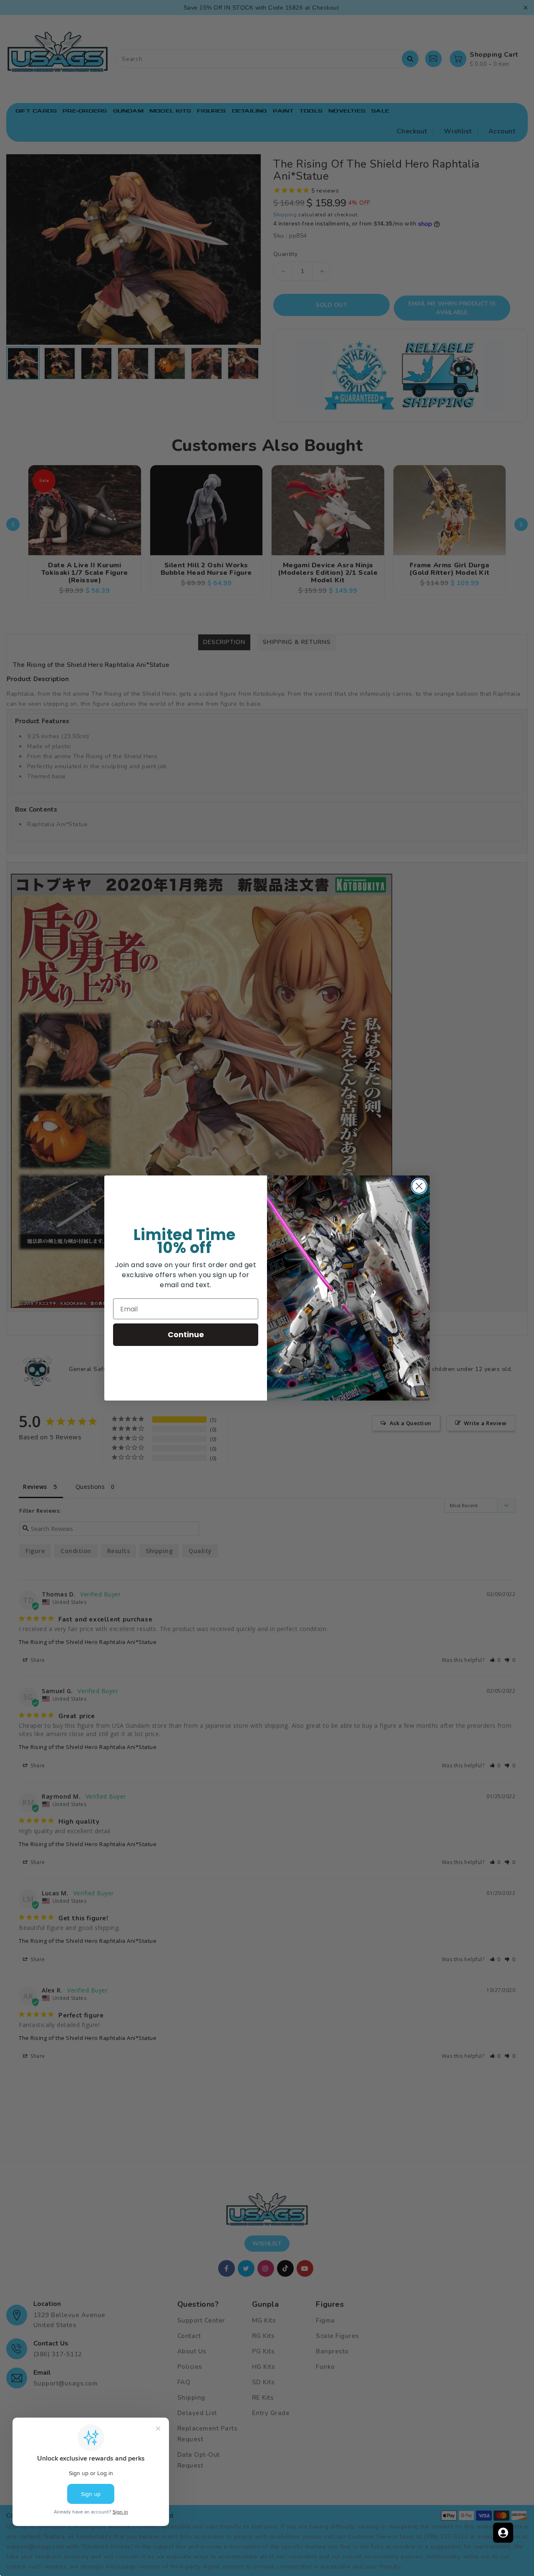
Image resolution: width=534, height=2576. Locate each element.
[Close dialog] (419, 1186)
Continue (186, 1334)
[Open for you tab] (503, 2533)
